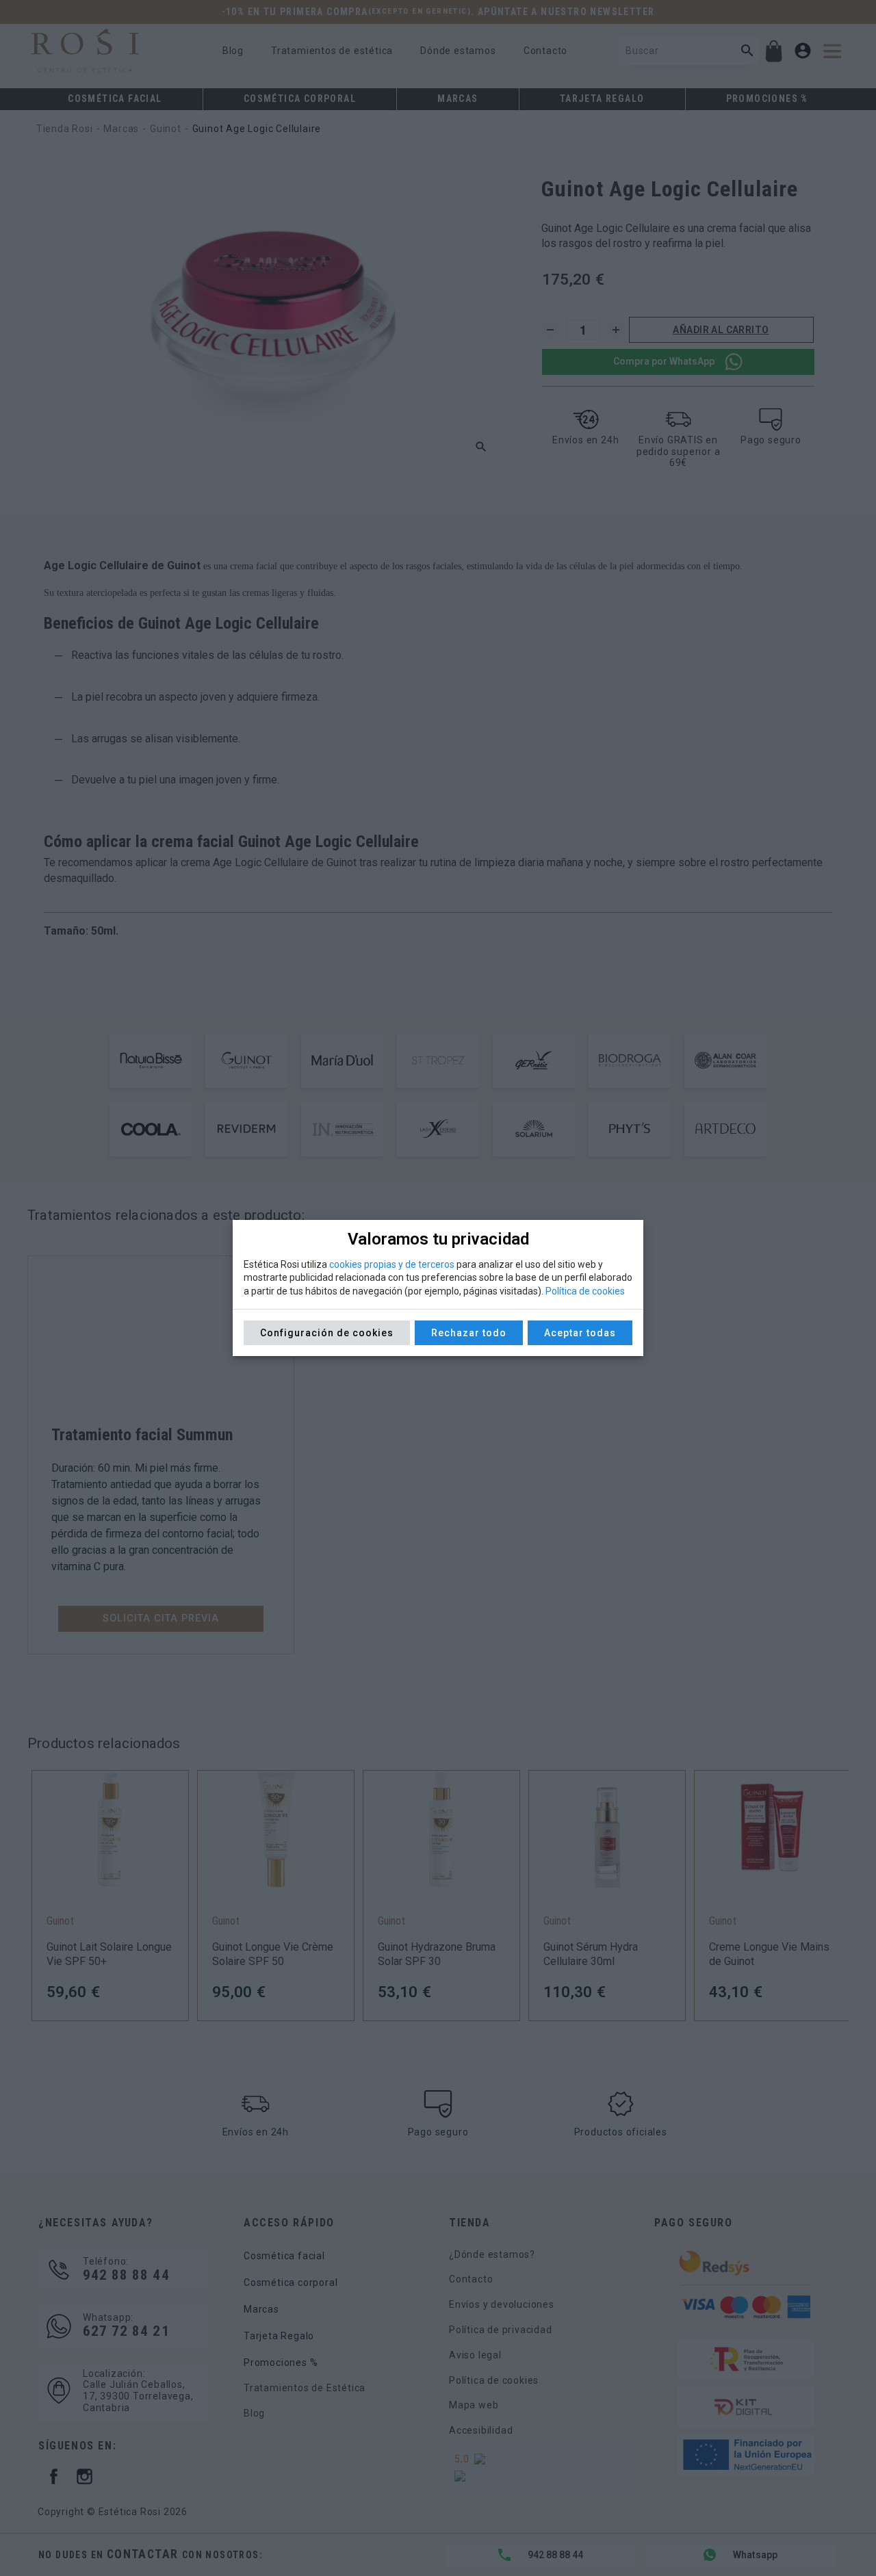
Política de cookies (585, 1291)
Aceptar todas (580, 1333)
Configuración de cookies (327, 1333)
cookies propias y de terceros (392, 1264)
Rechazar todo (469, 1333)
